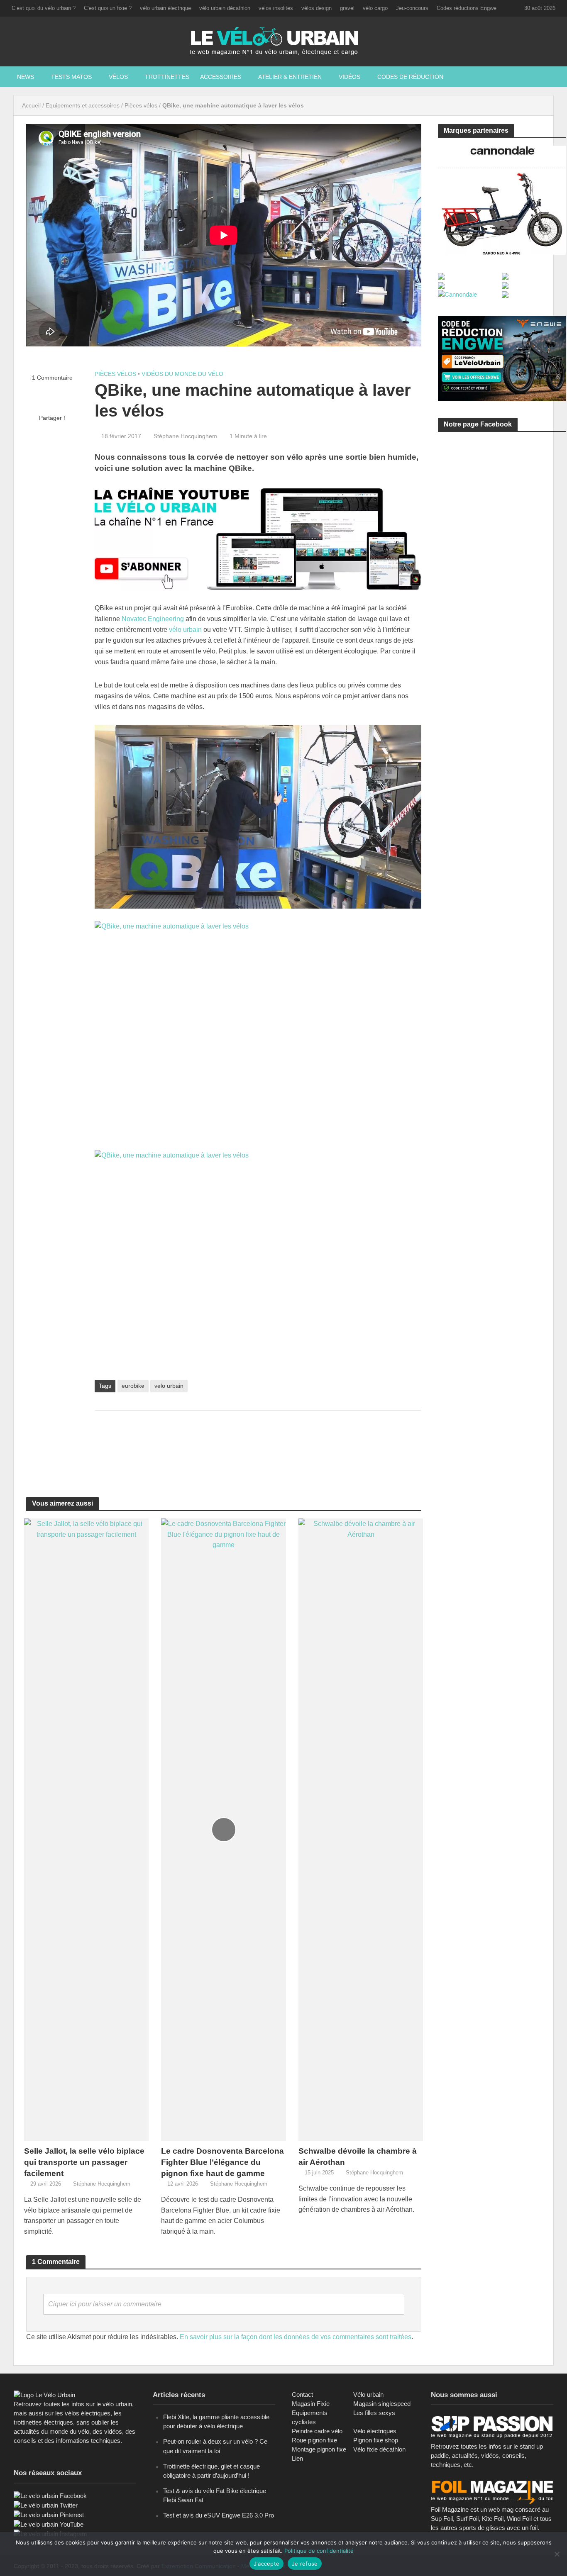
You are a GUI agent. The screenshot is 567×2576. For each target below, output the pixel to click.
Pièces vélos (141, 105)
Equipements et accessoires (83, 105)
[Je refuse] (557, 2554)
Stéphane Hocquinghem (185, 436)
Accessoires (221, 77)
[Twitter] (46, 2505)
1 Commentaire (52, 378)
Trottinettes (167, 77)
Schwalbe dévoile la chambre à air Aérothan (358, 2157)
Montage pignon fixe (319, 2449)
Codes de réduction (410, 77)
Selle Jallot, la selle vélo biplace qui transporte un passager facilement (84, 2162)
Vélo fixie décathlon (379, 2449)
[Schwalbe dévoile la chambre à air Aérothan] (361, 1829)
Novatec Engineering (153, 619)
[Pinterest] (49, 2514)
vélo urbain (185, 630)
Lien (297, 2458)
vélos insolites (276, 8)
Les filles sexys (374, 2413)
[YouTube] (49, 2524)
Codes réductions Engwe (467, 8)
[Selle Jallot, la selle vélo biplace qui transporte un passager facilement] (86, 1829)
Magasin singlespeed (382, 2404)
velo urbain (169, 1386)
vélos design (316, 8)
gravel (347, 8)
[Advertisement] (258, 1444)
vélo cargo (375, 8)
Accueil (31, 105)
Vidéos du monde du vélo (182, 374)
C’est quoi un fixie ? (108, 8)
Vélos (118, 77)
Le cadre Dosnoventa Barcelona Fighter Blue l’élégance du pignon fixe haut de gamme (222, 2162)
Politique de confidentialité (319, 2551)
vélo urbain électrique (165, 8)
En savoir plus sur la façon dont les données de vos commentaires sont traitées (296, 2337)
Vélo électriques (375, 2431)
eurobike (133, 1386)
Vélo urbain (368, 2394)
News (26, 77)
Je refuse (305, 2564)
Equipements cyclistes (310, 2417)
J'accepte (266, 2564)
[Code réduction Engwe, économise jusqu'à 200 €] (502, 358)
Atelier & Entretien (290, 77)
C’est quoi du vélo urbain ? (44, 8)
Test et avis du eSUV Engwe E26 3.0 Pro (219, 2515)
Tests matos (71, 77)
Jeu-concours (412, 8)
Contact (302, 2394)
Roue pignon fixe (314, 2440)
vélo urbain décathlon (225, 8)
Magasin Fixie (311, 2404)
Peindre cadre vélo (317, 2431)
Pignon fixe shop (376, 2440)
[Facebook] (50, 2495)
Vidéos (349, 77)
